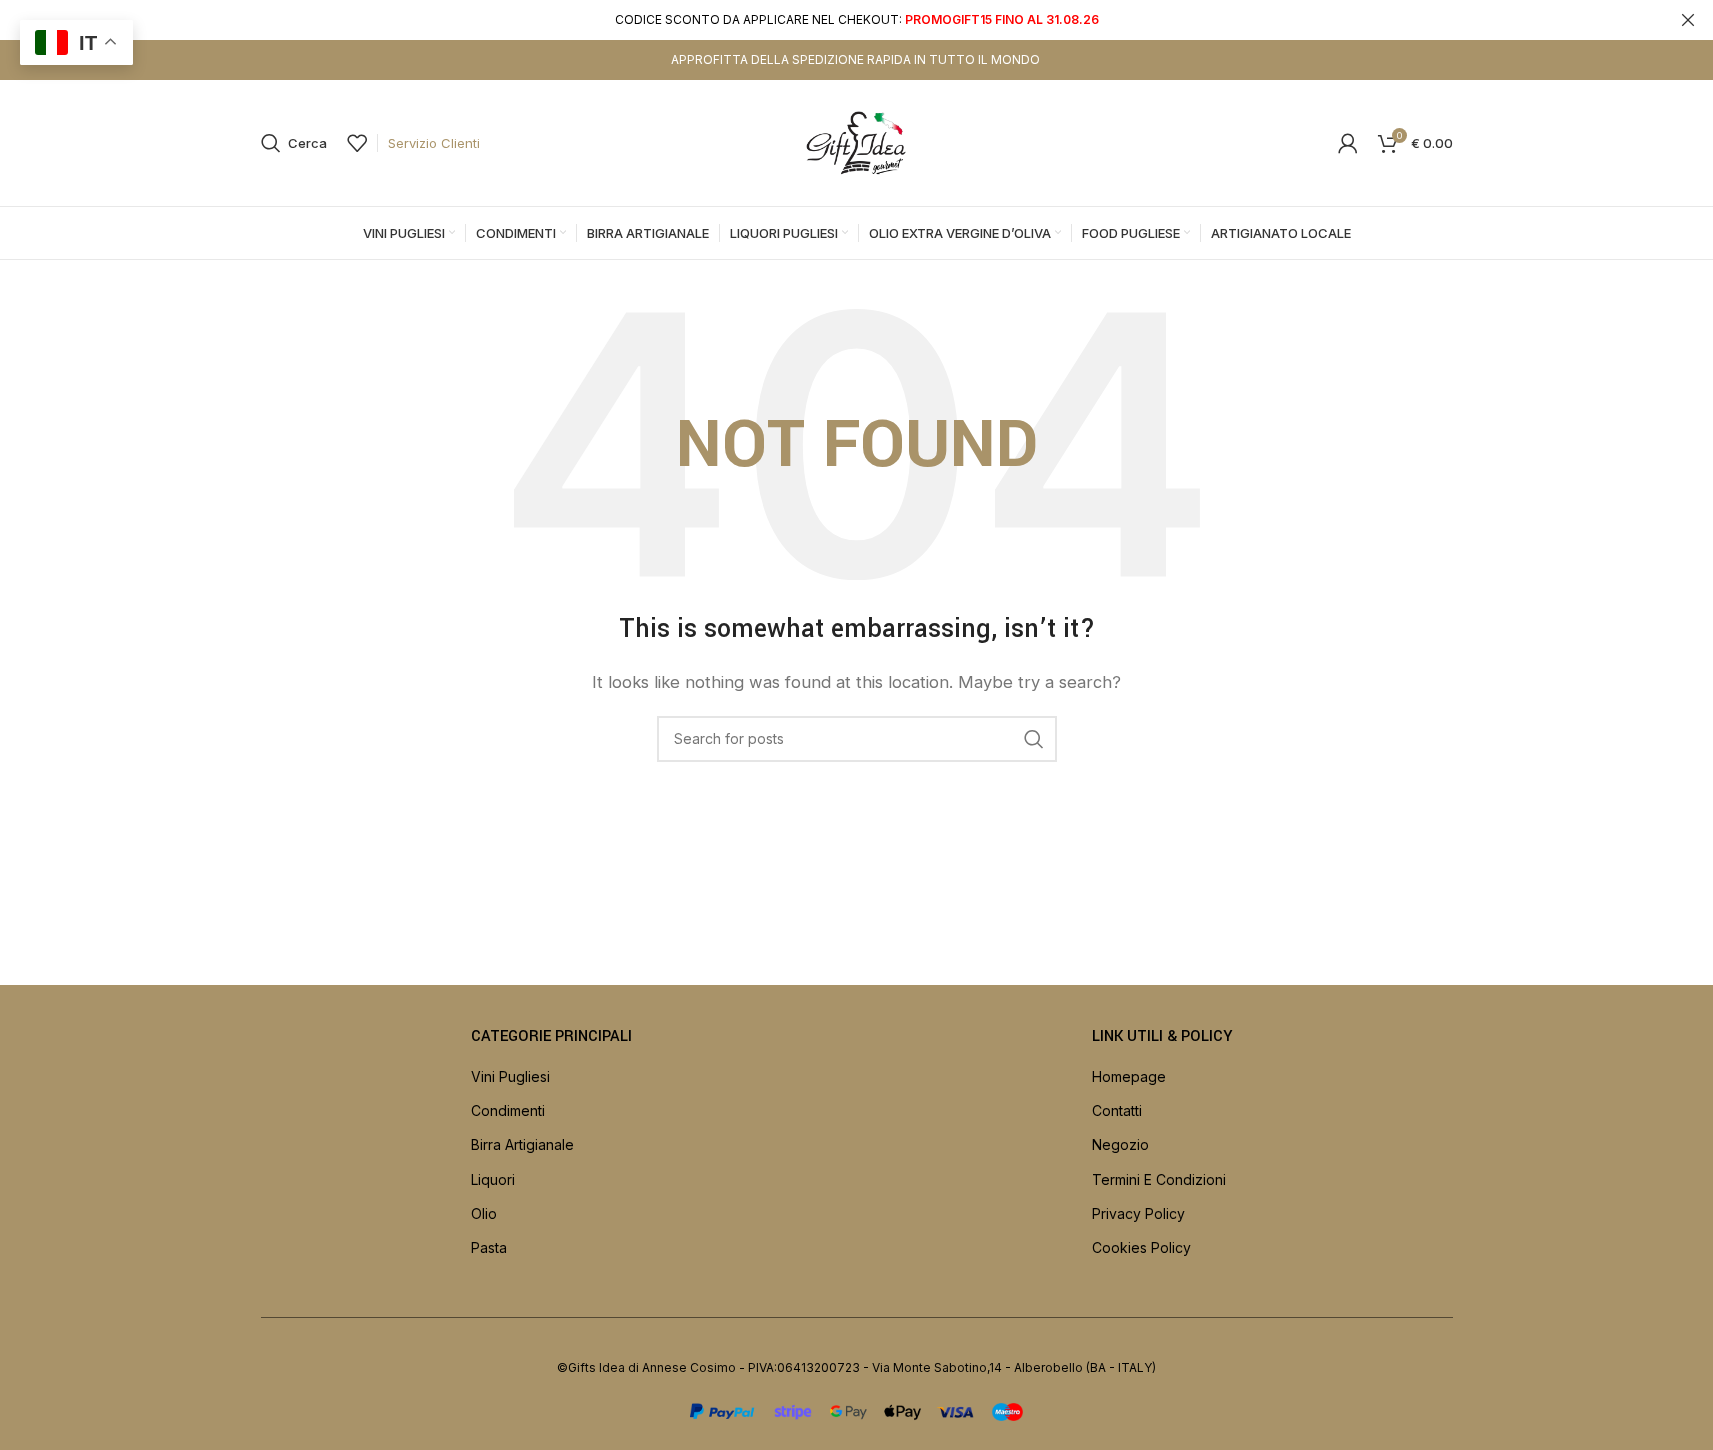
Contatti (1117, 1110)
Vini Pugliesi (510, 1076)
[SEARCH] (1034, 739)
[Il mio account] (1348, 143)
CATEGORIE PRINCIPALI (551, 1036)
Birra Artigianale (522, 1144)
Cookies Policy (1141, 1247)
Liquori (493, 1179)
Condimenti (508, 1110)
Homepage (1129, 1076)
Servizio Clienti (434, 143)
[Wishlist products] (357, 143)
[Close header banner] (1688, 20)
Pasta (489, 1247)
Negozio (1120, 1144)
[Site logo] (857, 141)
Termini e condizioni (1159, 1179)
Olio (484, 1213)
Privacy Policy (1138, 1213)
